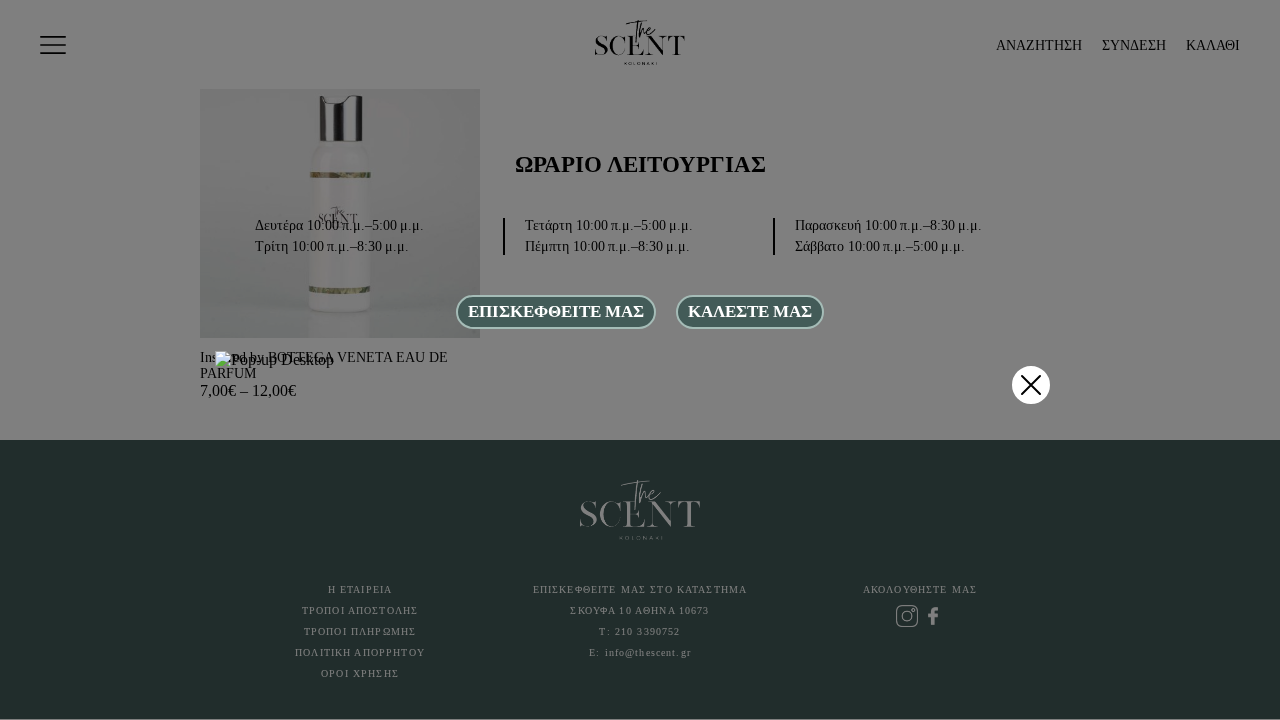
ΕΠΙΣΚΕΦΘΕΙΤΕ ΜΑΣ (556, 311)
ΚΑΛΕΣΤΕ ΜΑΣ (750, 311)
